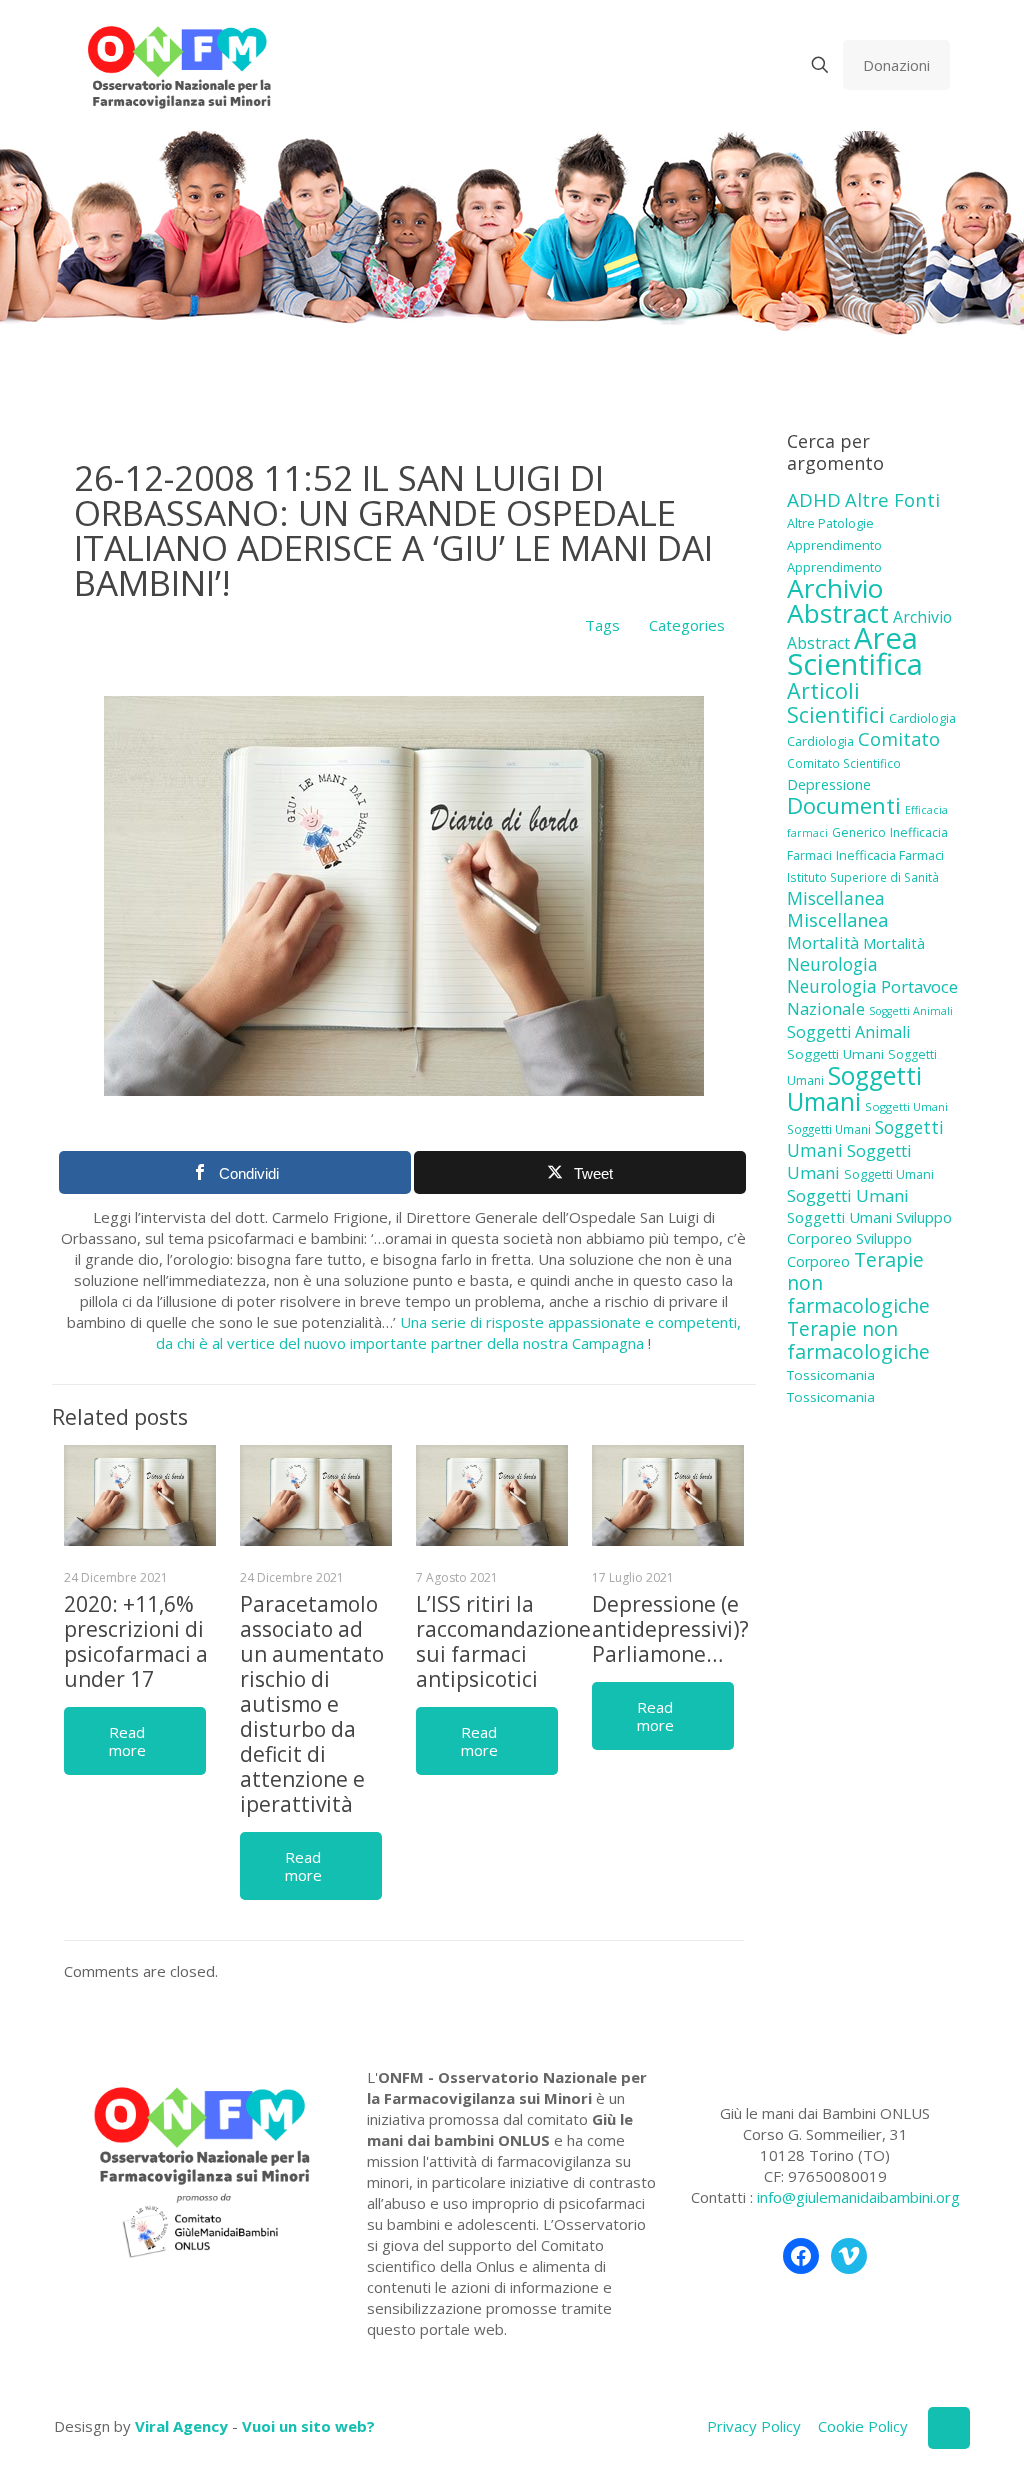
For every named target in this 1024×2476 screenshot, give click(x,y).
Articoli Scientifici (836, 702)
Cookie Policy (863, 2426)
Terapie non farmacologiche (858, 1340)
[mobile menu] (750, 65)
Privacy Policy (754, 2426)
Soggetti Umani (835, 1054)
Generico (859, 832)
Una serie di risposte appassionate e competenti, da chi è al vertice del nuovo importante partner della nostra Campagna (448, 1332)
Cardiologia (922, 718)
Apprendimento (834, 545)
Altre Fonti (892, 499)
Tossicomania (831, 1375)
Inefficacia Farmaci (890, 855)
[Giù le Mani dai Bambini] (178, 65)
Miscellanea (836, 898)
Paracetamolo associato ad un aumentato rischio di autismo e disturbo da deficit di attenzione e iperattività (312, 1704)
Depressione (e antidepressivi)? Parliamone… (670, 1629)
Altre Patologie (830, 523)
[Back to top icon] (949, 2428)
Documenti (844, 805)
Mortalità (823, 942)
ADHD (814, 500)
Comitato (899, 739)
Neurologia (832, 964)
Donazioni (896, 65)
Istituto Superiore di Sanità (863, 877)
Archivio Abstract (838, 600)
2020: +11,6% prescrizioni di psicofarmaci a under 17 (136, 1641)
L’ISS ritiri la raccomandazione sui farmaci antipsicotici (503, 1641)
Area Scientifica (855, 651)
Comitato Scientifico (844, 763)
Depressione (829, 784)
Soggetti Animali (911, 1011)
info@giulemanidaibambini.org (858, 2197)
